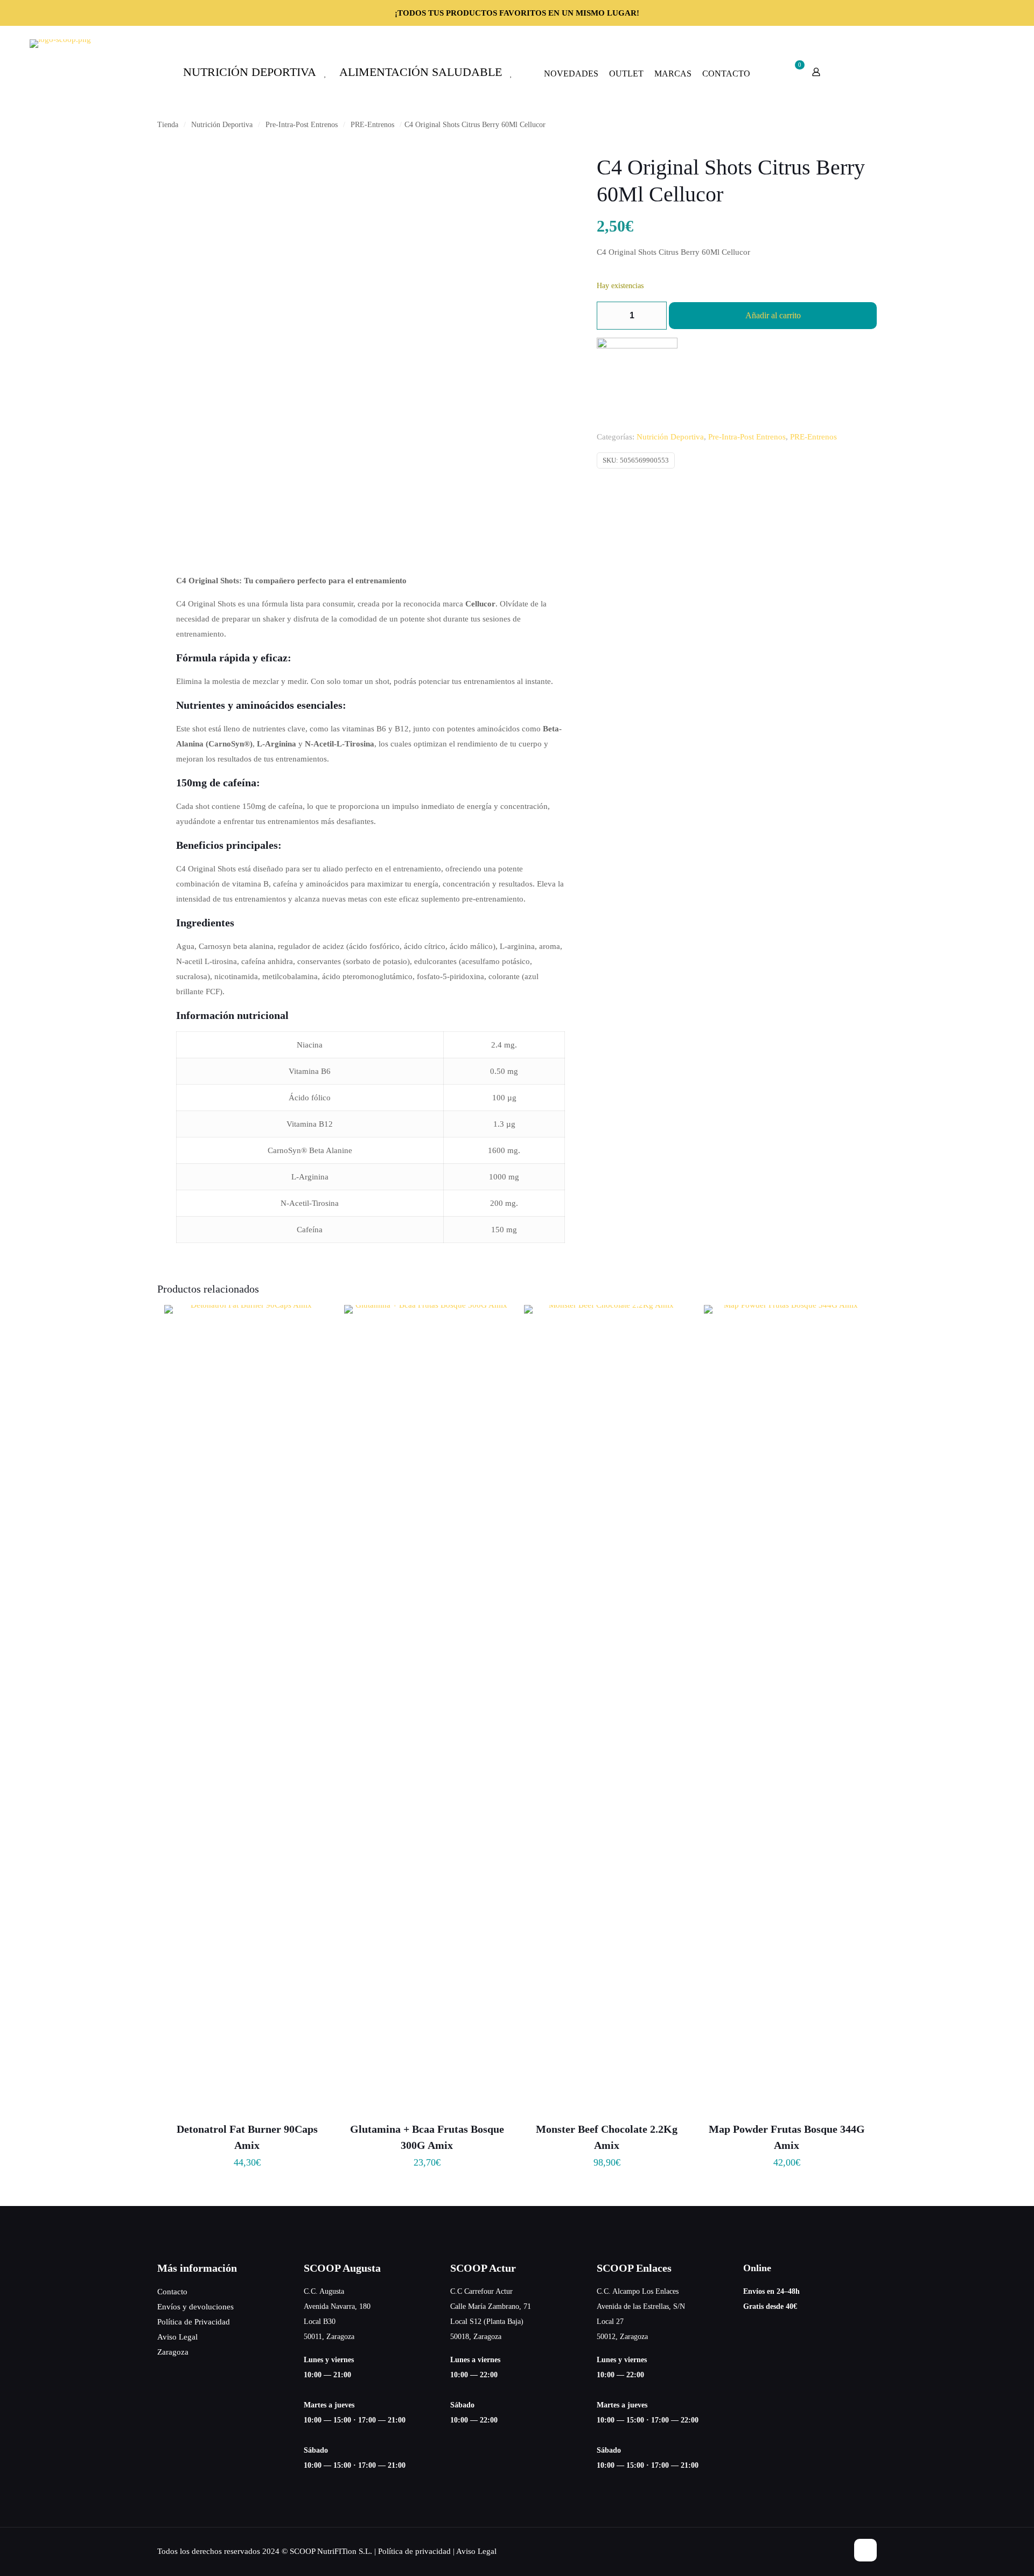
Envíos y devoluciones (195, 2307)
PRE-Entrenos (372, 125)
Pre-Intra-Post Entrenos (302, 125)
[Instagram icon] (839, 2551)
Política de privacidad (414, 2551)
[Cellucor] (637, 378)
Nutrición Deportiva (222, 125)
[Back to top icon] (865, 2550)
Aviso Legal (177, 2337)
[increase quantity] (655, 316)
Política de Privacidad (194, 2322)
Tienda (168, 125)
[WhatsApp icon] (817, 2551)
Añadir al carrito (773, 315)
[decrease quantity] (609, 316)
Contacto (172, 2292)
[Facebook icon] (828, 2551)
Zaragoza (173, 2352)
